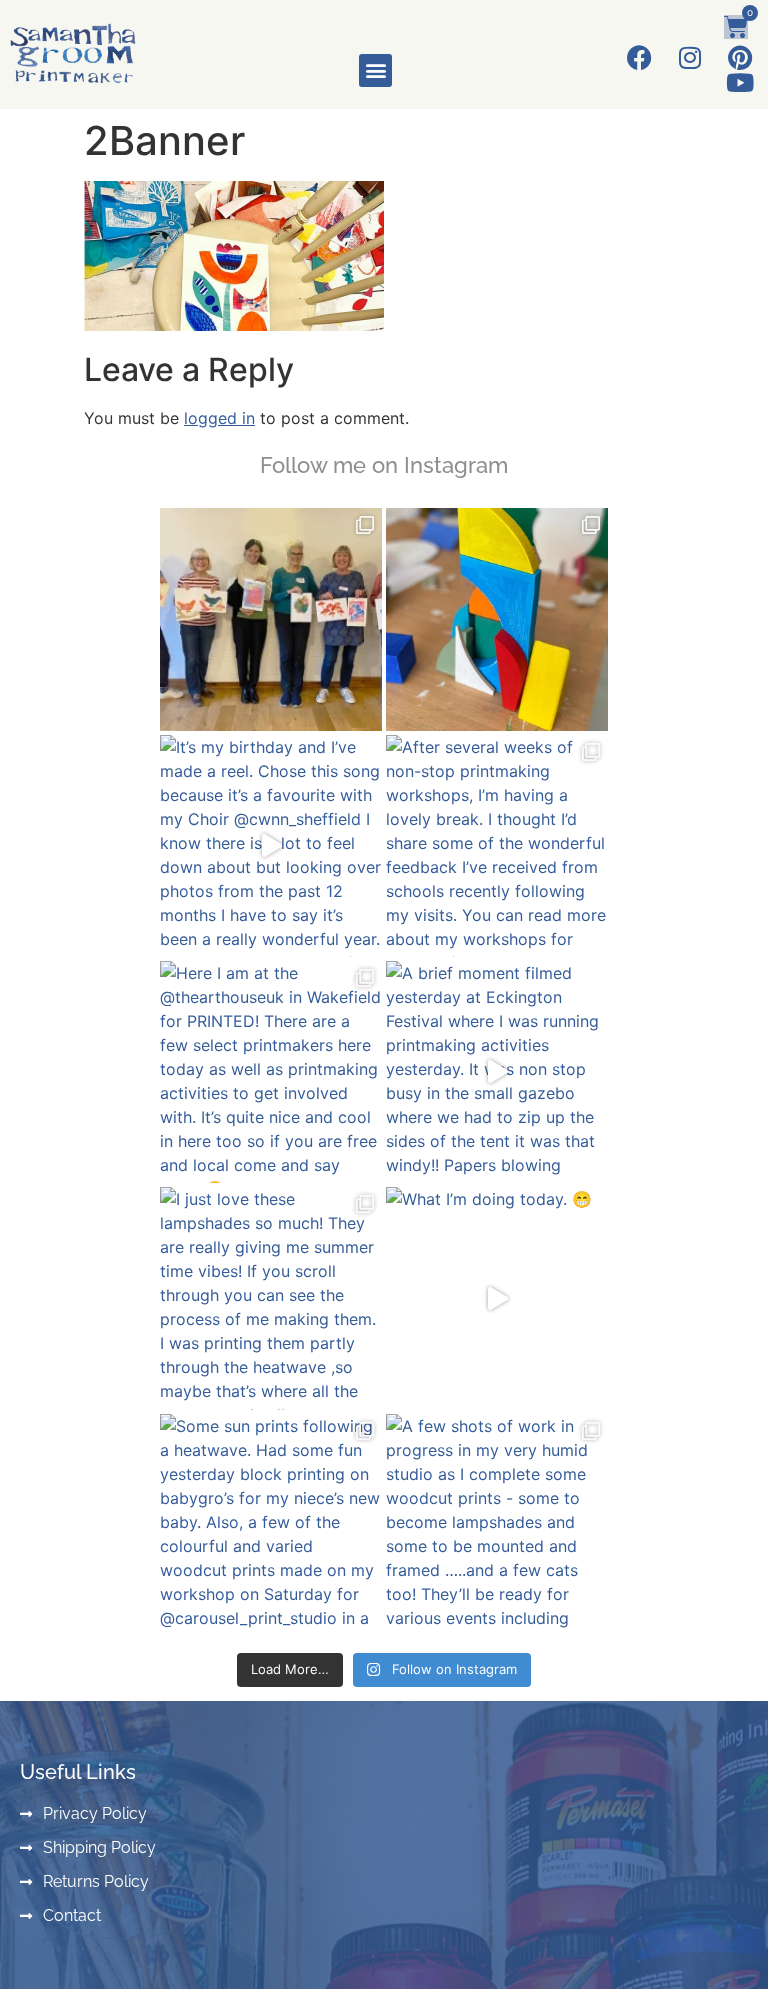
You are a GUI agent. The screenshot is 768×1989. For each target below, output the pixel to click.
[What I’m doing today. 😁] (497, 1298)
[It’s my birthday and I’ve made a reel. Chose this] (271, 846)
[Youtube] (739, 82)
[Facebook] (639, 57)
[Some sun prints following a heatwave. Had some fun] (271, 1525)
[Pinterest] (739, 57)
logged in (219, 418)
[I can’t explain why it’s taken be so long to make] (497, 619)
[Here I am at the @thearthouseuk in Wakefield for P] (271, 1072)
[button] (375, 70)
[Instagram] (689, 57)
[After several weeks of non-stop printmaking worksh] (497, 846)
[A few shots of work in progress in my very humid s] (497, 1525)
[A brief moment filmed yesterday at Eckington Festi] (497, 1072)
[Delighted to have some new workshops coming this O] (271, 619)
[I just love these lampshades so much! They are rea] (271, 1298)
